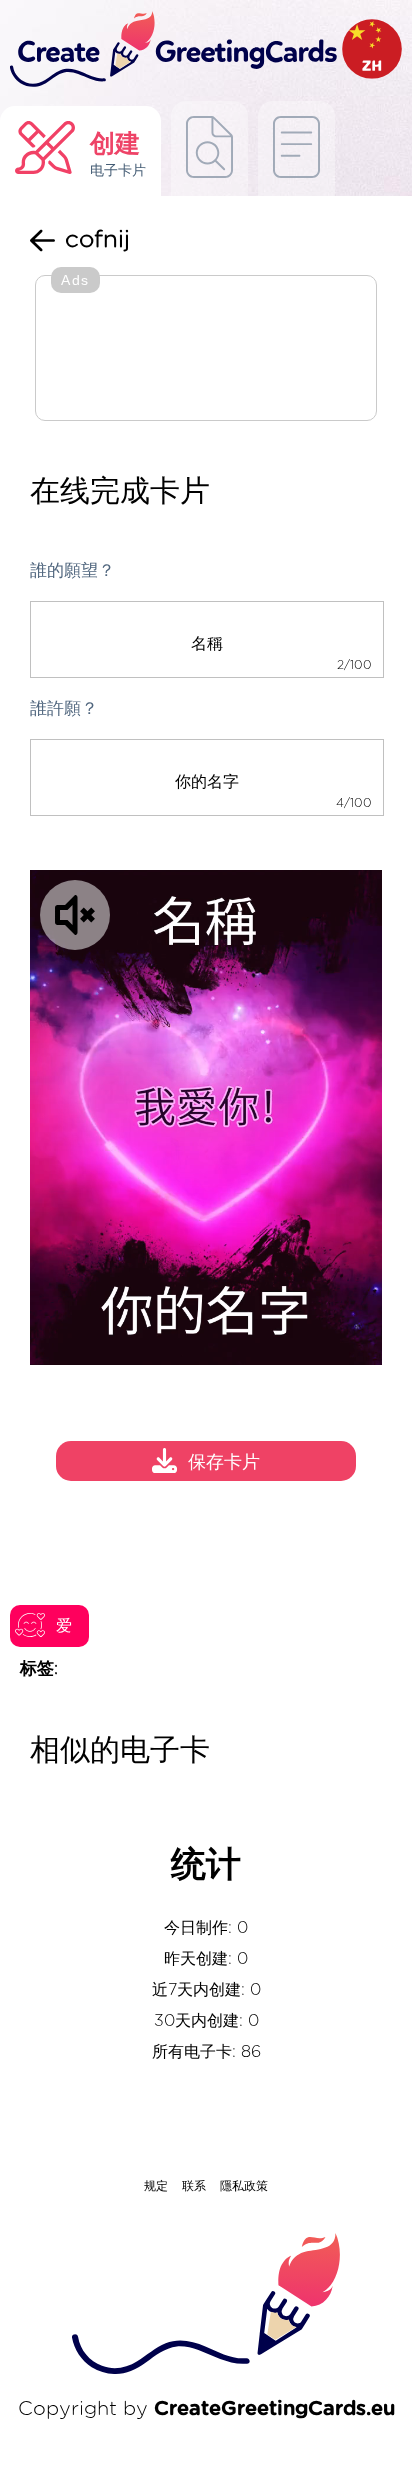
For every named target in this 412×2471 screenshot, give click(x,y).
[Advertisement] (206, 350)
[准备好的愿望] (209, 148)
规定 (156, 2186)
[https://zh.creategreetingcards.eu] (171, 50)
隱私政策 (244, 2186)
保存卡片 (224, 1464)
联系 (194, 2186)
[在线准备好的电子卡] (296, 148)
